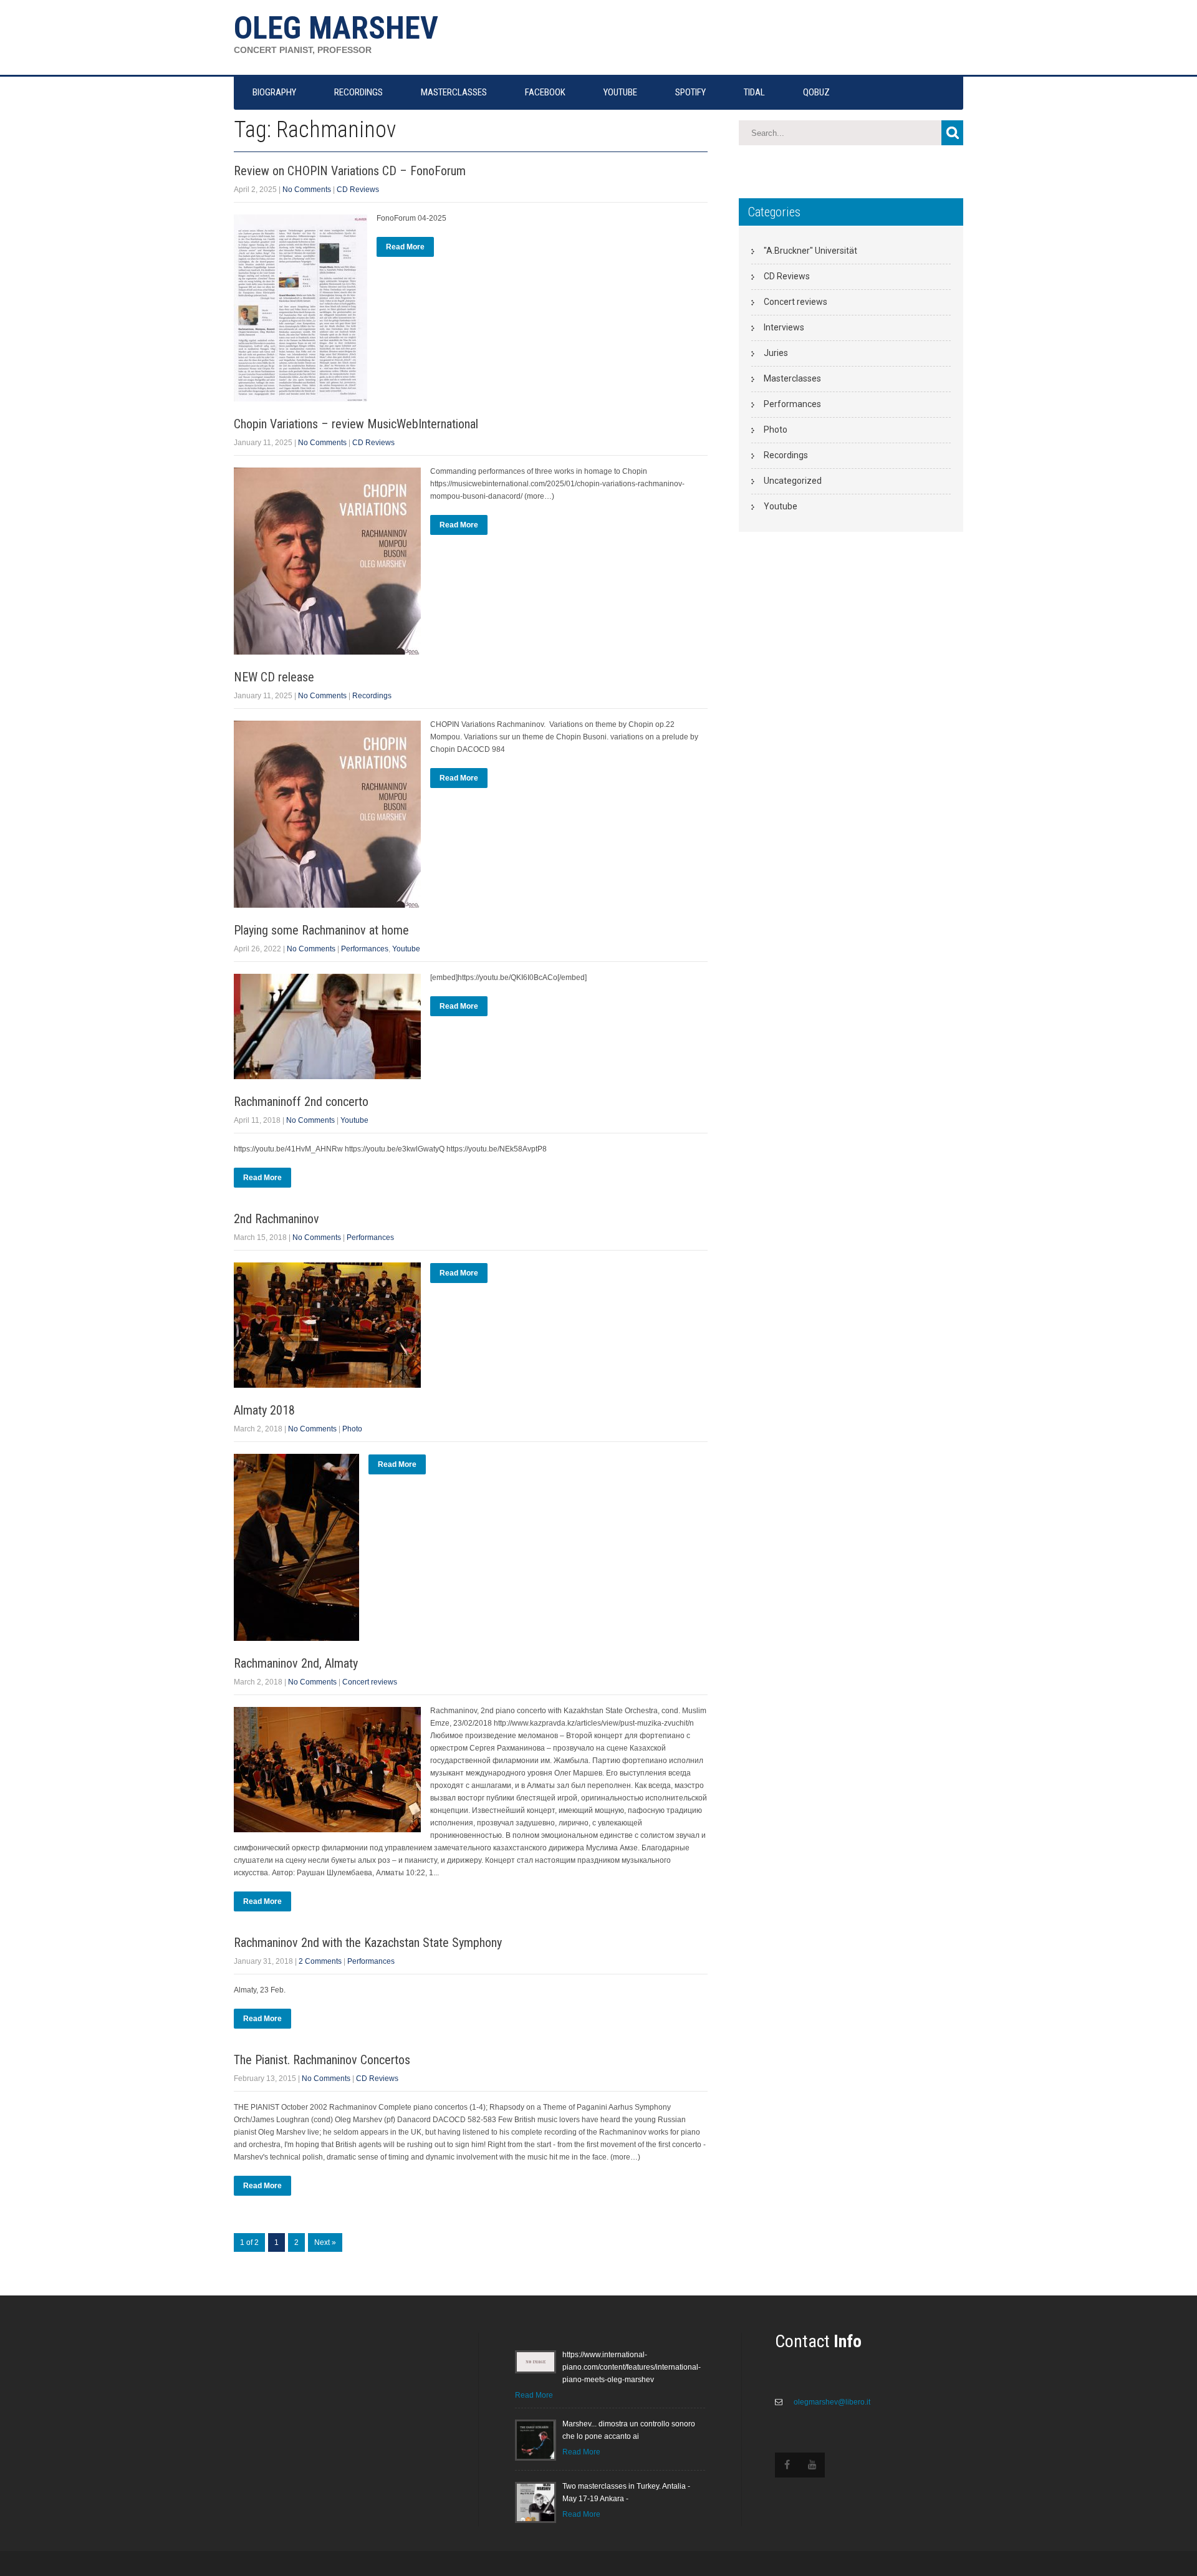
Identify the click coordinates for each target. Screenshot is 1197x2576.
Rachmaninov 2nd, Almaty (296, 1663)
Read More (405, 247)
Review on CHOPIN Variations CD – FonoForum (350, 171)
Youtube (406, 949)
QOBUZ (816, 92)
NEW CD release (274, 677)
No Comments (307, 190)
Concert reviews (370, 1682)
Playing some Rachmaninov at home (321, 930)
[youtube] (812, 2465)
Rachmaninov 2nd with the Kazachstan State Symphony (368, 1943)
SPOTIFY (690, 92)
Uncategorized (793, 481)
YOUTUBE (620, 92)
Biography (274, 92)
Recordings (372, 696)
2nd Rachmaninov (276, 1219)
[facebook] (787, 2465)
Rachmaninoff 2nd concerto (301, 1102)
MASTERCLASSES (454, 92)
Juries (776, 353)
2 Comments (320, 1961)
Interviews (784, 327)
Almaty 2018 (264, 1410)
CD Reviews (358, 190)
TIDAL (754, 92)
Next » (325, 2242)
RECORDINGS (358, 92)
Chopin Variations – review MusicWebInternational (356, 424)
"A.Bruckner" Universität (810, 251)
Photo (352, 1429)
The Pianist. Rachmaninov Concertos (322, 2060)
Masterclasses (792, 378)
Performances (365, 949)
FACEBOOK (545, 92)
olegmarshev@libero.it (831, 2402)
